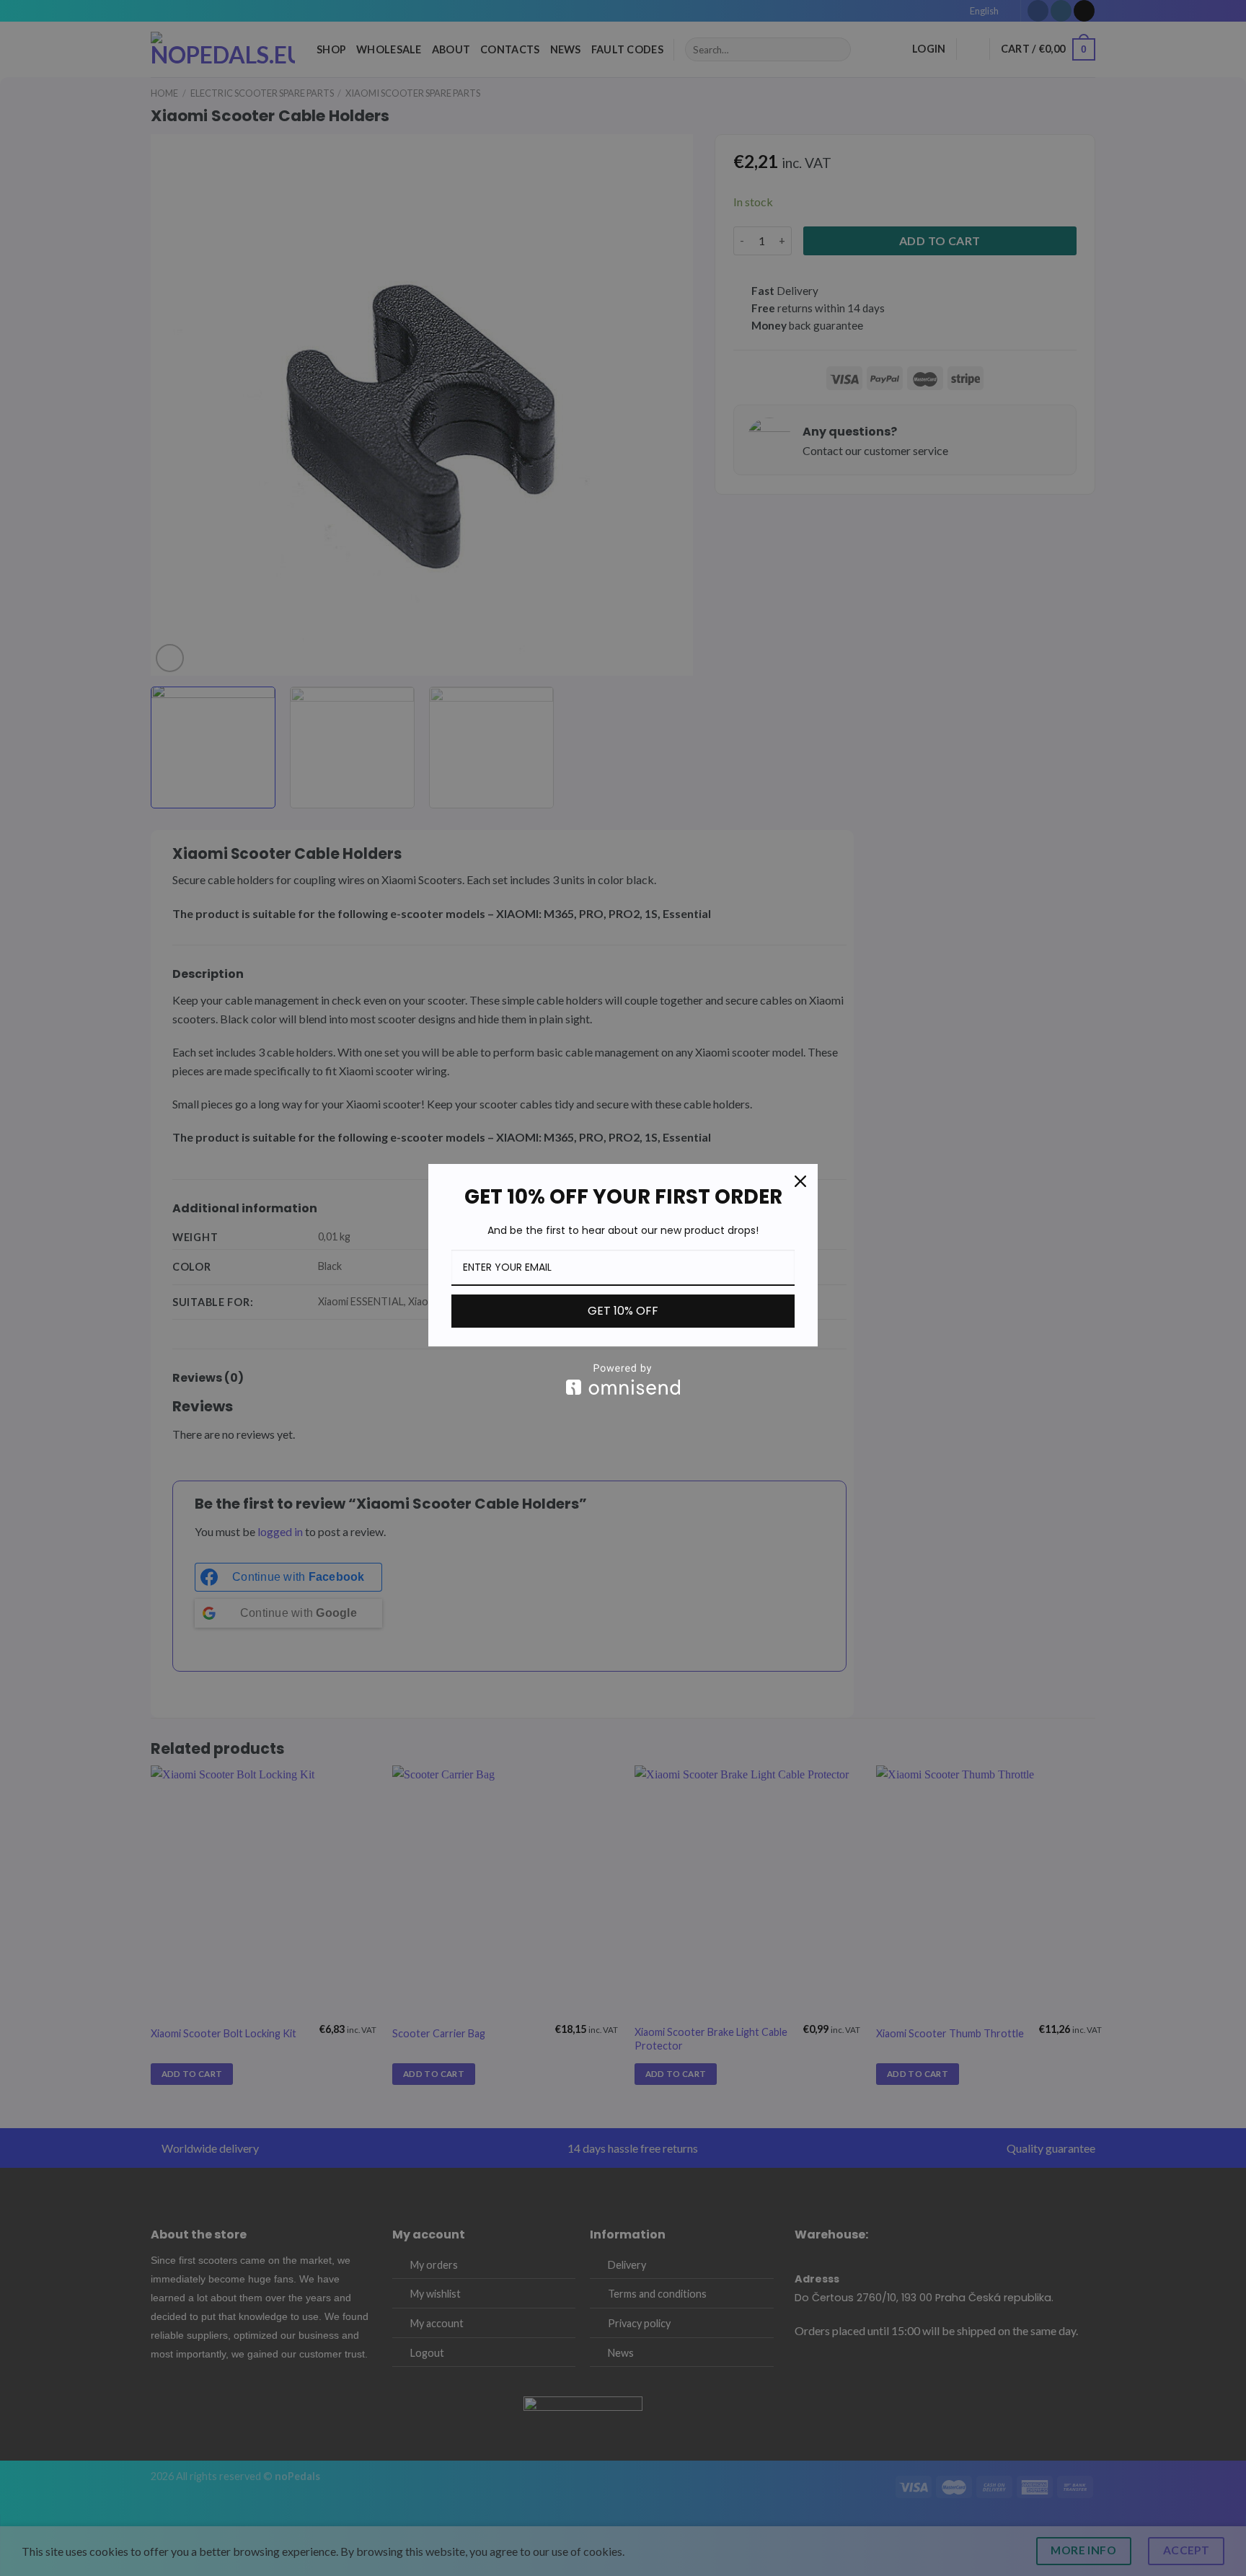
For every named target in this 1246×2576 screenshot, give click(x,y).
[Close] (800, 1181)
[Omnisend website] (623, 1379)
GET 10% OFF (623, 1311)
